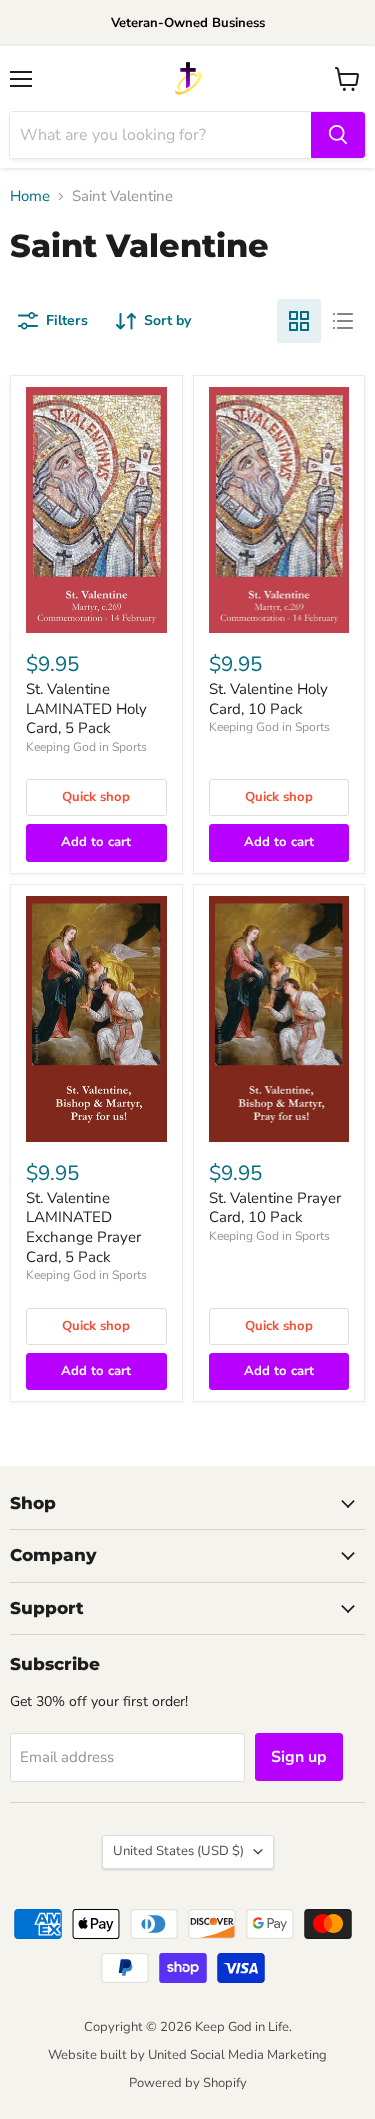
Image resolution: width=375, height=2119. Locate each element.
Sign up (299, 1757)
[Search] (338, 135)
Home (30, 196)
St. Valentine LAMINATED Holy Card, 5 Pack (86, 708)
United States (178, 1851)
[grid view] (299, 321)
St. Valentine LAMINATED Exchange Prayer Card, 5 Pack (83, 1227)
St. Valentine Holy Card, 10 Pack (268, 699)
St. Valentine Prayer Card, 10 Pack (275, 1208)
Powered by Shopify (188, 2083)
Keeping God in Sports (86, 747)
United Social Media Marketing (237, 2055)
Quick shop (96, 797)
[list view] (343, 321)
